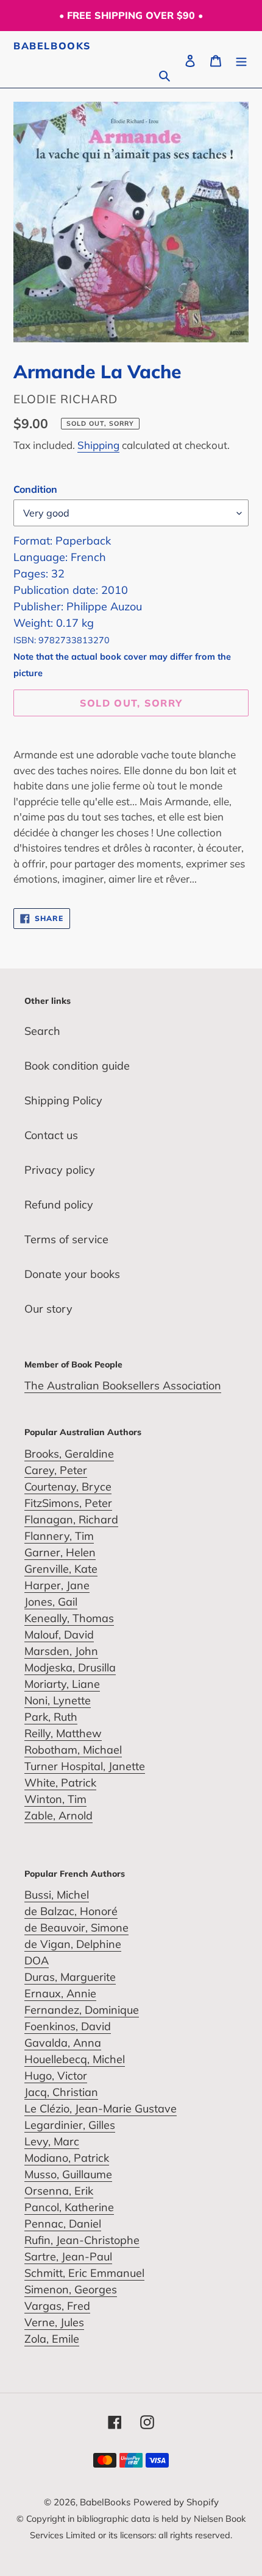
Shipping (98, 445)
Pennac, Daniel (63, 2224)
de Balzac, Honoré (71, 1911)
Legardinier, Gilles (70, 2125)
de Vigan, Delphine (73, 1944)
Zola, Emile (52, 2339)
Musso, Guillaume (68, 2174)
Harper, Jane (57, 1585)
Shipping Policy (63, 1100)
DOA (37, 1960)
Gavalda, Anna (63, 2043)
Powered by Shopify (176, 2502)
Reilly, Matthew (63, 1733)
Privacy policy (60, 1170)
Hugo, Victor (56, 2076)
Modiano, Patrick (67, 2158)
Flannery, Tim (59, 1536)
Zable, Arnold (58, 1816)
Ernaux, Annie (60, 1993)
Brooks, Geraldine (69, 1454)
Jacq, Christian (61, 2092)
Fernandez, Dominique (82, 2010)
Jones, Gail (51, 1602)
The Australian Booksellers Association (123, 1385)
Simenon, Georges (71, 2289)
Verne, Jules (54, 2322)
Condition (35, 489)
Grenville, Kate (61, 1569)
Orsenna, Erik (59, 2191)
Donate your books (72, 1274)
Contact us (51, 1135)
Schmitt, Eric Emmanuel (84, 2273)
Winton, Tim (55, 1799)
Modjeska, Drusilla (70, 1667)
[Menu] (241, 59)
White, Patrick (60, 1783)
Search (42, 1031)
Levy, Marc (52, 2141)
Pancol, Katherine (69, 2207)
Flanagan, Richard (71, 1519)
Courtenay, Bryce (68, 1487)
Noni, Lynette (58, 1700)
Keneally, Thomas (69, 1618)
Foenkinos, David (68, 2026)
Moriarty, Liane (62, 1684)
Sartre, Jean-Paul (68, 2257)
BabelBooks (52, 46)
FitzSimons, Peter (68, 1503)
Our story (48, 1309)
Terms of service (66, 1239)
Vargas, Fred (57, 2306)
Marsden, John (61, 1651)
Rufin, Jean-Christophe (82, 2240)
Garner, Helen (60, 1552)
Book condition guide (77, 1066)
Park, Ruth (51, 1717)
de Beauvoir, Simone (76, 1928)
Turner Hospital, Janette (85, 1766)
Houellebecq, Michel (75, 2059)
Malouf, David (59, 1635)
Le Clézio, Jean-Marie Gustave (101, 2108)
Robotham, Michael (73, 1750)
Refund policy (59, 1205)
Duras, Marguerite (70, 1977)
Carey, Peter (56, 1470)
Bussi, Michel (57, 1895)
